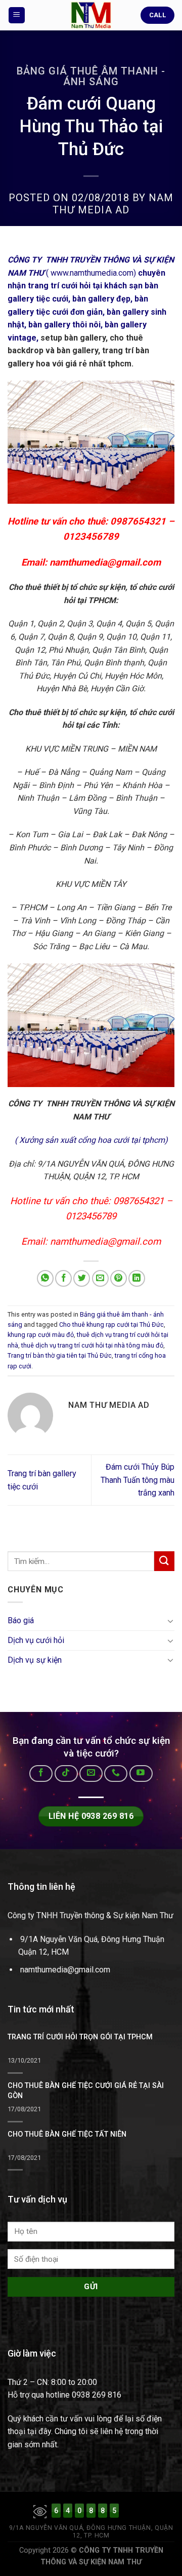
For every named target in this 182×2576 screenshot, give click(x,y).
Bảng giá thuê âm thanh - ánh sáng (91, 76)
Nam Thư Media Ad (113, 204)
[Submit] (164, 1561)
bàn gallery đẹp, (102, 299)
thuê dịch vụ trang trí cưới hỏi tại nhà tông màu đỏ (92, 1345)
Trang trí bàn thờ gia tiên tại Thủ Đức (60, 1355)
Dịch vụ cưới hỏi (36, 1640)
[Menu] (17, 15)
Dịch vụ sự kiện (35, 1660)
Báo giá (21, 1621)
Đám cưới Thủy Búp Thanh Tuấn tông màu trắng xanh (138, 1480)
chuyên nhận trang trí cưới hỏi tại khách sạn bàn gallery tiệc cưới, (86, 286)
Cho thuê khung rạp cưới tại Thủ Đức (111, 1324)
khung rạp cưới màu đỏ (41, 1335)
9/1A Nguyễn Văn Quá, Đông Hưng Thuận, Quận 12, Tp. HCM (91, 2532)
